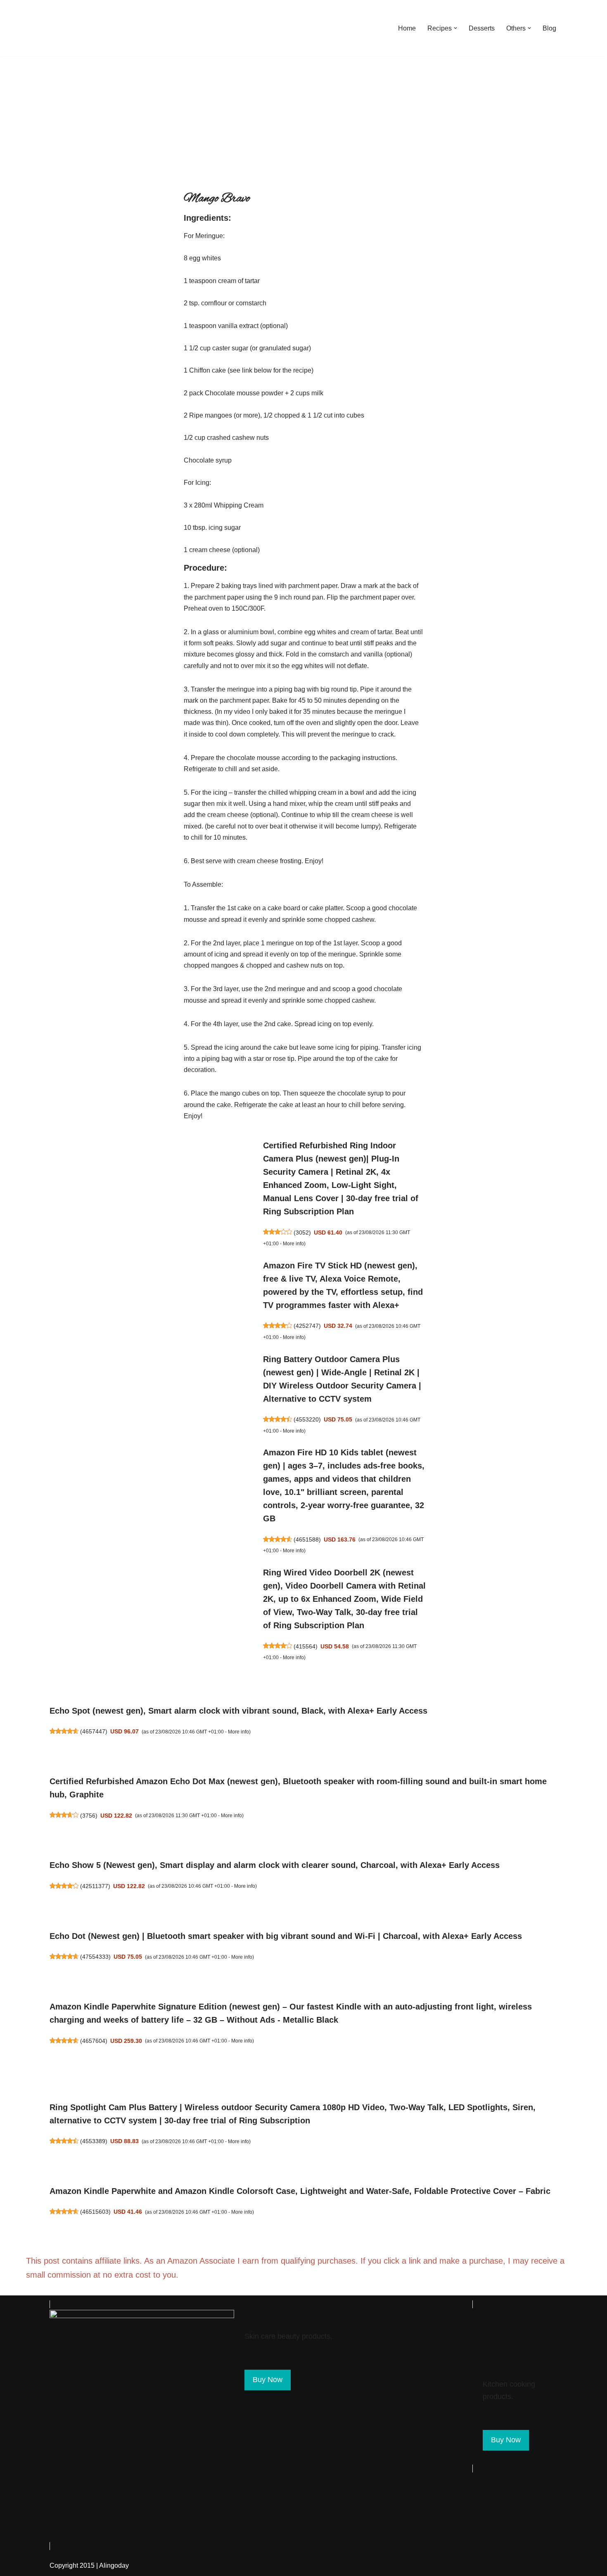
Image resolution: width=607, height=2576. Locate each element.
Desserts (482, 28)
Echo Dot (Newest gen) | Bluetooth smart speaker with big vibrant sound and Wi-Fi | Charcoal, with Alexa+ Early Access (286, 1936)
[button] (455, 28)
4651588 (307, 1539)
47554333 (95, 1957)
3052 (302, 1233)
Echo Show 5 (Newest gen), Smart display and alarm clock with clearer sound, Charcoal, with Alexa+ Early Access (275, 1865)
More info (293, 1244)
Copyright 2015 (72, 2565)
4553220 (307, 1419)
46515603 (95, 2212)
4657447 (94, 1731)
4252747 (307, 1326)
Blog (549, 28)
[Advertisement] (303, 118)
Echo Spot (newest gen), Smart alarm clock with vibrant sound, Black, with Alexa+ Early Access (238, 1711)
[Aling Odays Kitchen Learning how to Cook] (70, 28)
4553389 (94, 2141)
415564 (306, 1646)
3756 (89, 1816)
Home (407, 28)
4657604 (94, 2041)
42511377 (95, 1886)
